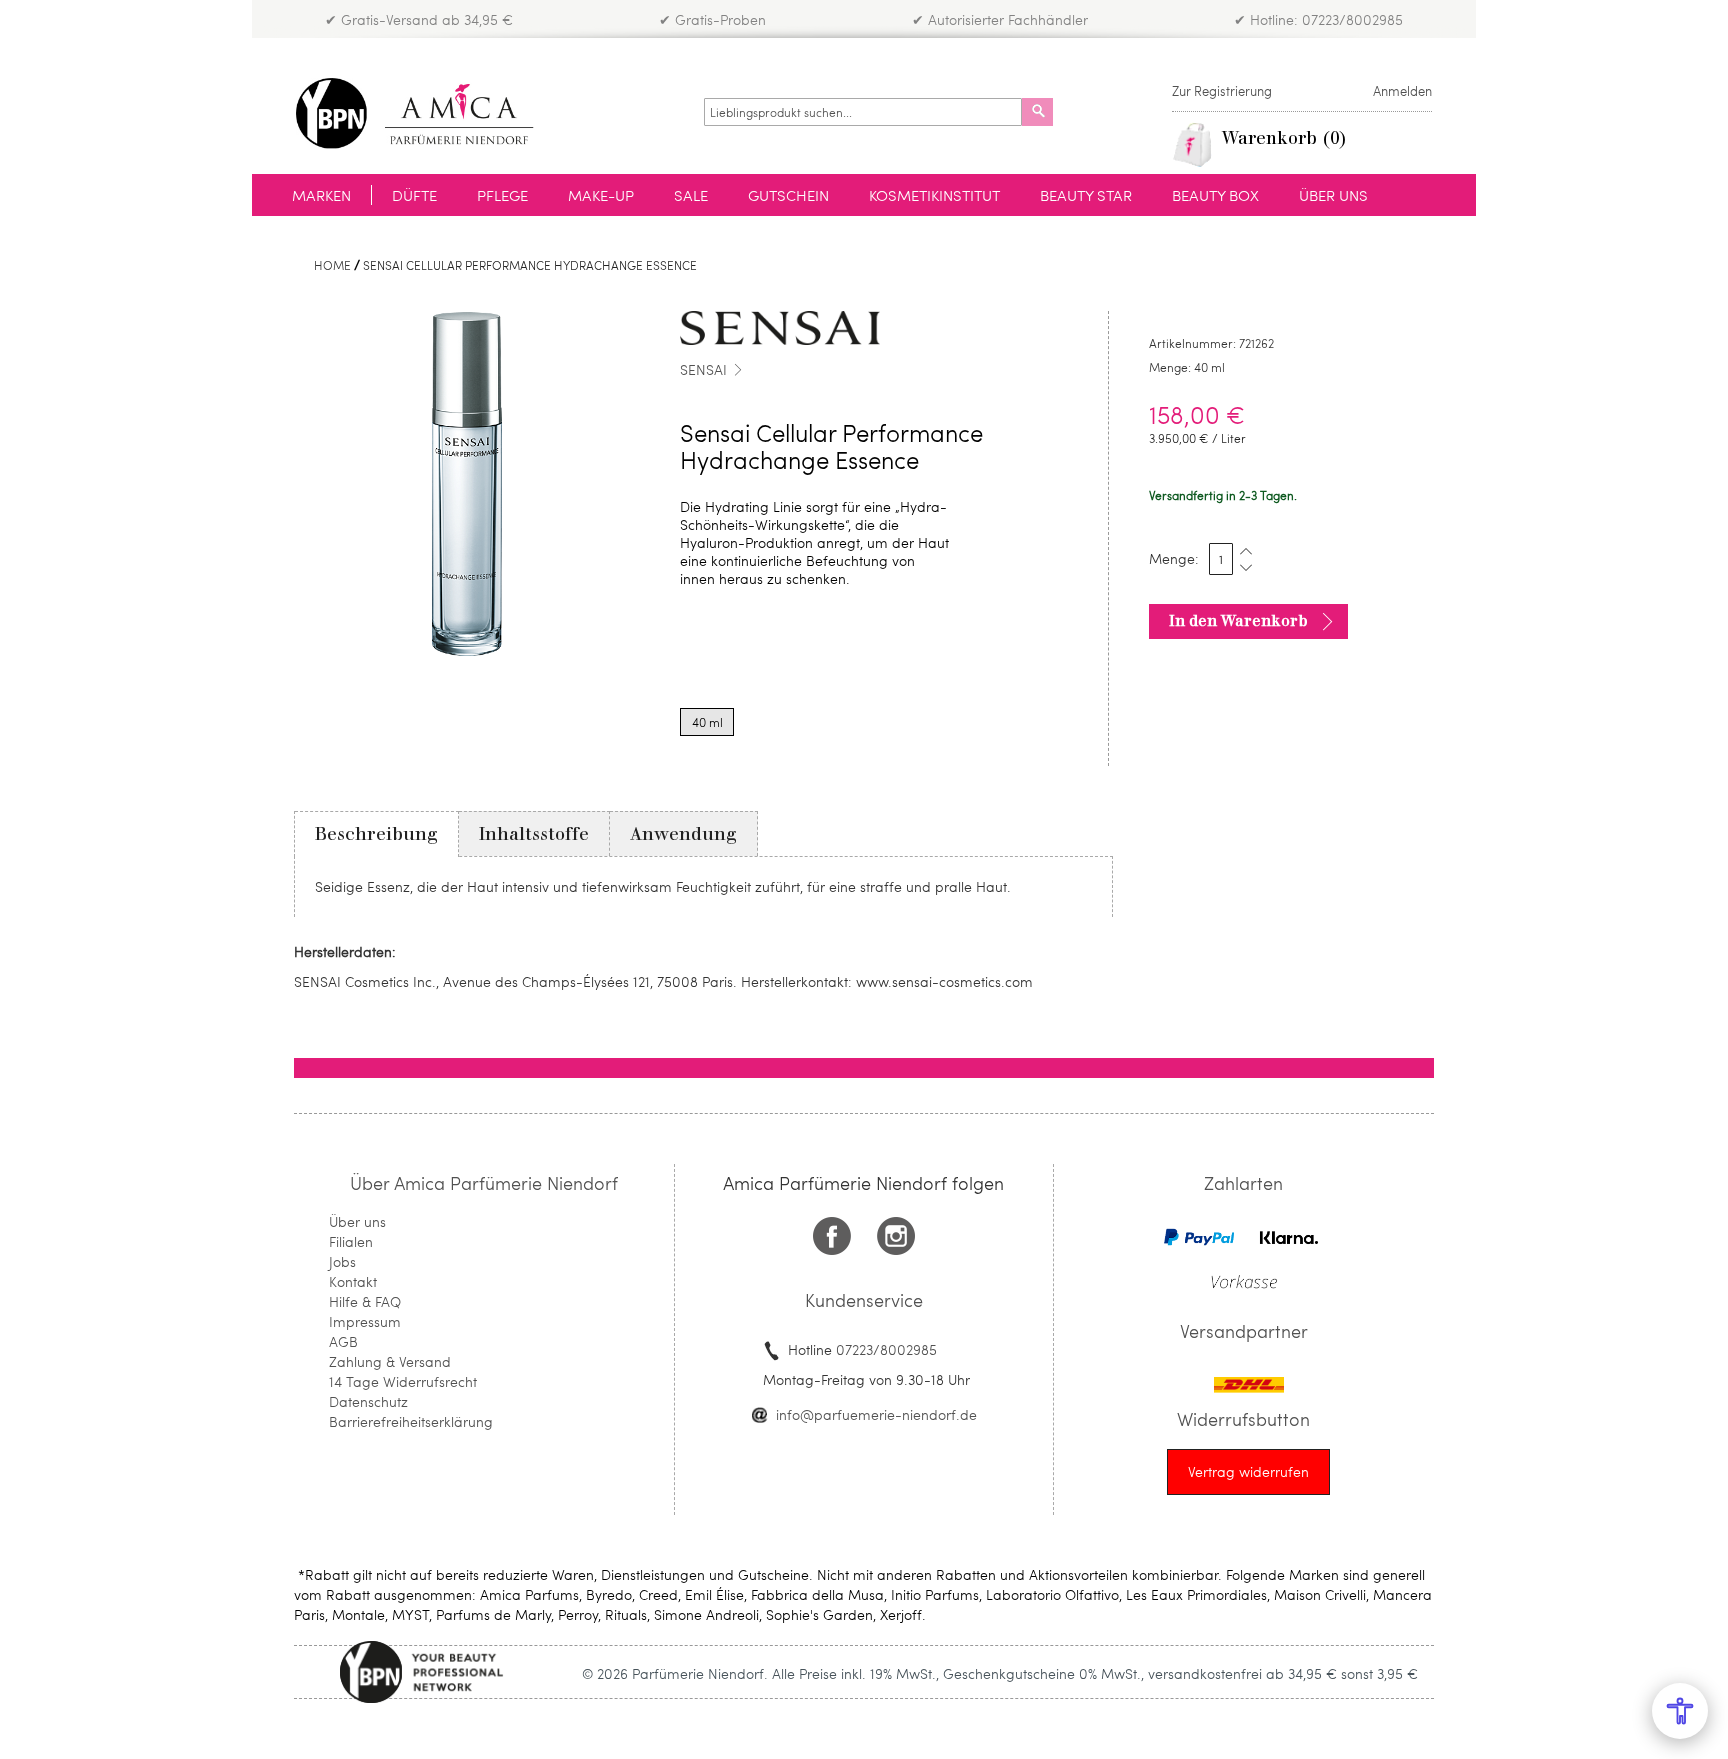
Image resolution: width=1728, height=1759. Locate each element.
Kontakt (353, 1281)
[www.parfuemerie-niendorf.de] (429, 113)
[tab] (376, 834)
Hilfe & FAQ (365, 1301)
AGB (343, 1341)
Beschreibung (376, 834)
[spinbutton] (1221, 559)
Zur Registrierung (1222, 91)
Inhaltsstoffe (534, 834)
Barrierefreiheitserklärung (411, 1421)
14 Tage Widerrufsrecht (403, 1381)
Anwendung (683, 834)
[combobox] (863, 112)
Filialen (351, 1241)
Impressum (365, 1321)
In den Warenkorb (1238, 621)
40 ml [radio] (707, 722)
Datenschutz (368, 1401)
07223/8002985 (886, 1349)
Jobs (342, 1261)
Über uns (357, 1221)
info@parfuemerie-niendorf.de (876, 1414)
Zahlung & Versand (390, 1361)
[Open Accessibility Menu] (1680, 1711)
